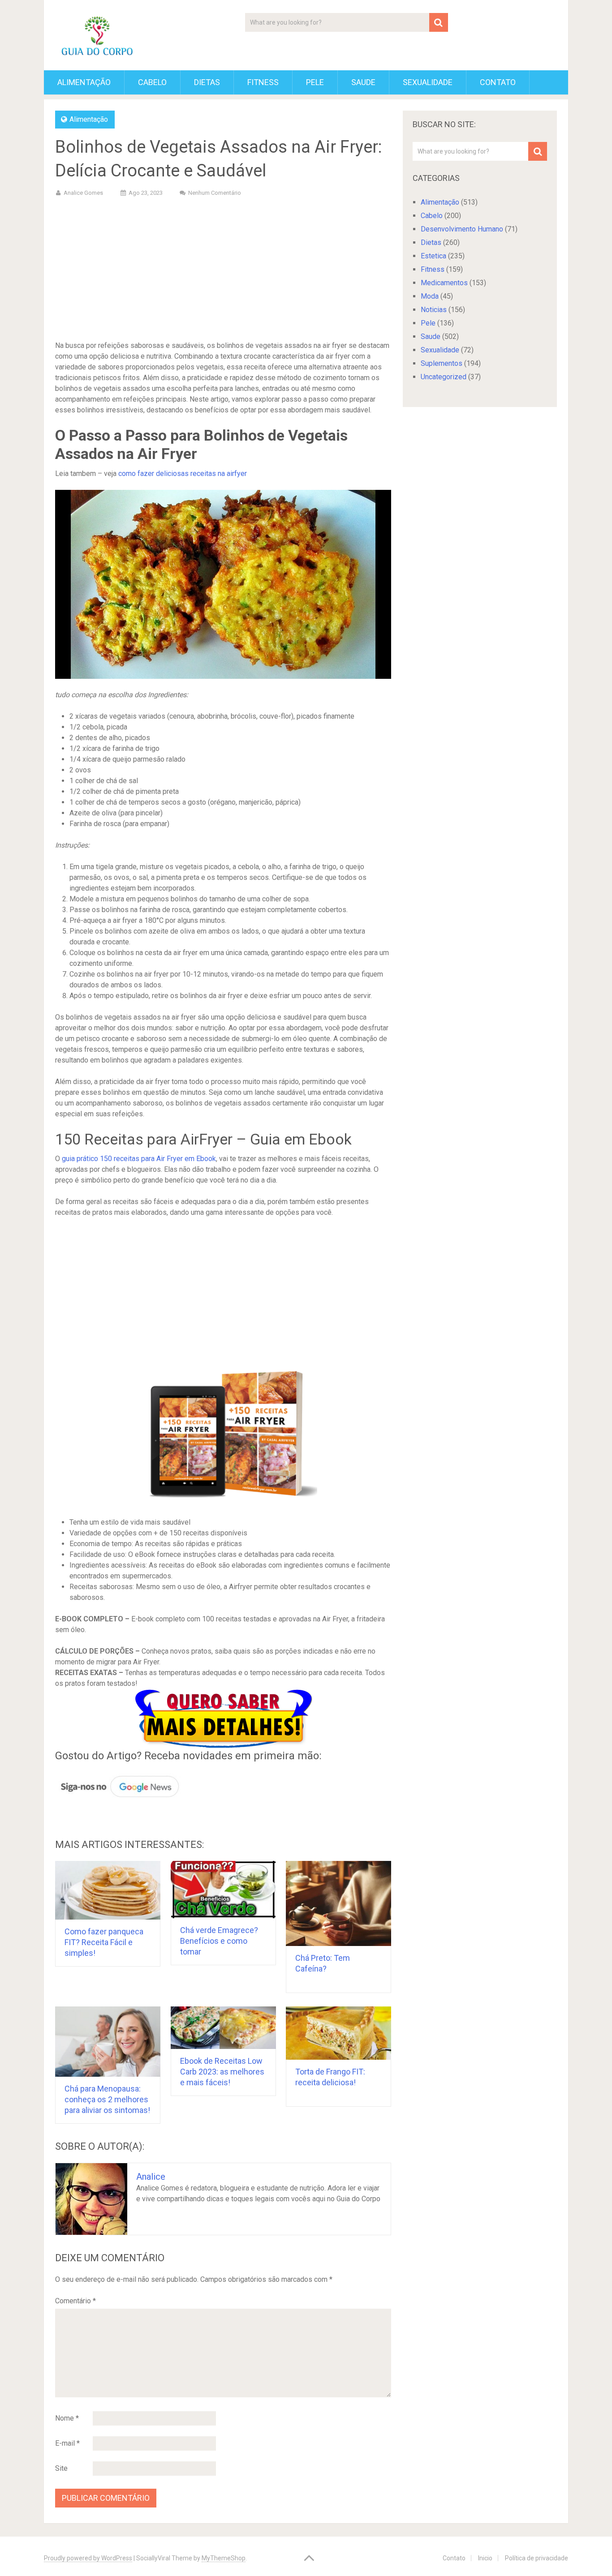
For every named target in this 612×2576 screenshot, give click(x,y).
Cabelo (152, 82)
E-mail (67, 2443)
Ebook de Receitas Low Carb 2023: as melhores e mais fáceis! (222, 2072)
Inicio (485, 2558)
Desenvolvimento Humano (462, 229)
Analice (151, 2177)
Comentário (75, 2301)
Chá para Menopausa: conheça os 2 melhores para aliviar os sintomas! (107, 2099)
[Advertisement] (223, 270)
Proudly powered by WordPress (88, 2558)
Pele (315, 82)
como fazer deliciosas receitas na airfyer (183, 474)
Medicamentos (444, 283)
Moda (430, 296)
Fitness (263, 82)
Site (61, 2468)
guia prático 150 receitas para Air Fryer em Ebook (139, 1159)
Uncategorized (444, 377)
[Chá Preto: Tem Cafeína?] (338, 1903)
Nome (67, 2418)
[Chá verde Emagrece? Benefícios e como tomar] (223, 1890)
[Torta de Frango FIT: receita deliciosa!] (338, 2033)
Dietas (207, 82)
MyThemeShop (224, 2558)
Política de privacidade (537, 2558)
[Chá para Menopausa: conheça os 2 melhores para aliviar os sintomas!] (108, 2042)
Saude (363, 82)
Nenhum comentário (215, 193)
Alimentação (84, 82)
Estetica (433, 256)
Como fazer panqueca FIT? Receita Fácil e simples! (104, 1942)
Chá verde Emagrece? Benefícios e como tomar (219, 1941)
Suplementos (442, 363)
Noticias (434, 310)
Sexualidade (428, 82)
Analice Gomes (83, 193)
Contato (498, 82)
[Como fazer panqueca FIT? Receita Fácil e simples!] (108, 1890)
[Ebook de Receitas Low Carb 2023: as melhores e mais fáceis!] (223, 2028)
